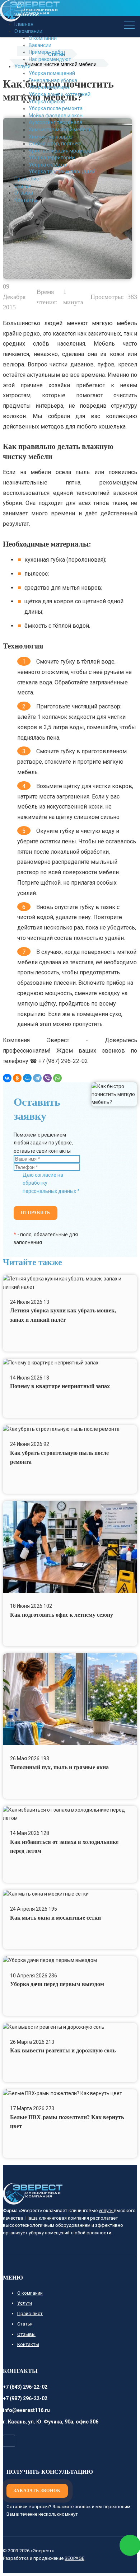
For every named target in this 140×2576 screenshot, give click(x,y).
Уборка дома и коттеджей (60, 94)
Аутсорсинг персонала (55, 122)
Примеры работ (47, 52)
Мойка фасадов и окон (56, 116)
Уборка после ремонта (56, 108)
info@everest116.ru (26, 2410)
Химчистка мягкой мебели (60, 130)
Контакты (26, 200)
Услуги (22, 66)
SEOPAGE (74, 2558)
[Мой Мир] (27, 1078)
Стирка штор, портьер (55, 144)
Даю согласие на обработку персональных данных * (51, 1183)
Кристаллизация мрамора (60, 151)
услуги (106, 2210)
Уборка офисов (47, 102)
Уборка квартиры (49, 87)
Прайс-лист (28, 179)
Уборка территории (52, 158)
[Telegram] (37, 1078)
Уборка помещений (52, 73)
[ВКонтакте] (7, 1078)
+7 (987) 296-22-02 (25, 2398)
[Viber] (47, 1078)
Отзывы (24, 193)
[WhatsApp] (57, 1078)
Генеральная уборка (53, 80)
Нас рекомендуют (50, 59)
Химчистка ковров (51, 137)
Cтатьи (23, 186)
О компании (43, 38)
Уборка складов (48, 165)
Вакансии (40, 45)
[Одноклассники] (17, 1078)
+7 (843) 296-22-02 (25, 2387)
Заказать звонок (37, 2491)
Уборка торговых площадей (62, 172)
